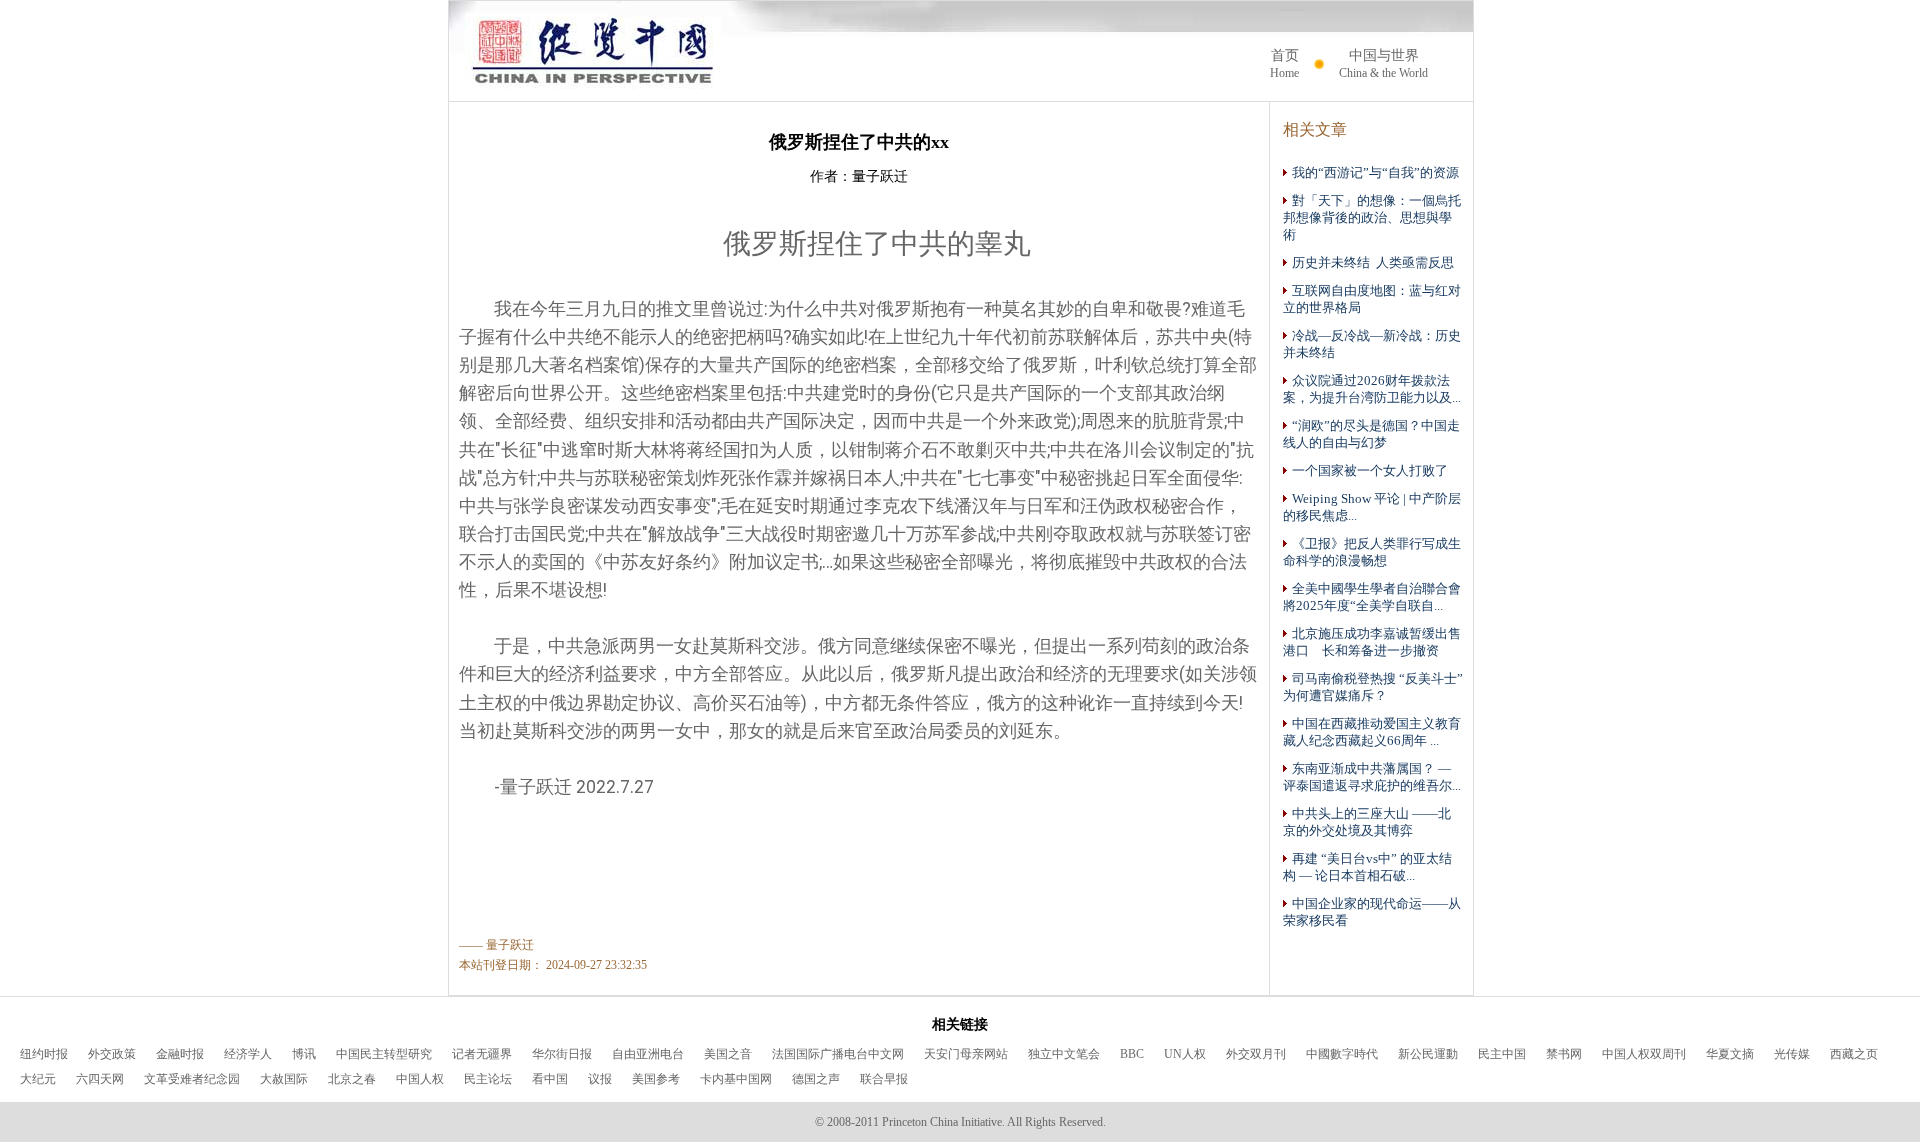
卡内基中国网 (736, 1079)
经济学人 (248, 1054)
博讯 (304, 1054)
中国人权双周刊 (1644, 1054)
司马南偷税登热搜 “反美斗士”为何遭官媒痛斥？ (1373, 687)
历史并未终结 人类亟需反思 (1373, 263)
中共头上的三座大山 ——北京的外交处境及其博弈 (1367, 822)
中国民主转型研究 (384, 1054)
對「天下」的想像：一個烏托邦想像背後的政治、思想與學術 (1372, 218)
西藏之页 (1854, 1054)
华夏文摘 (1730, 1054)
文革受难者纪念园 (192, 1079)
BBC (1132, 1054)
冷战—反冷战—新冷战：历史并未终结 (1372, 344)
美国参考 (656, 1079)
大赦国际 (284, 1079)
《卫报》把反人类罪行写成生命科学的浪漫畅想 (1372, 552)
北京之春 (352, 1079)
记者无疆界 (482, 1054)
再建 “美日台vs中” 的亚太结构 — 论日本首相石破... (1367, 867)
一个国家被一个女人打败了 (1370, 471)
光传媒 (1792, 1054)
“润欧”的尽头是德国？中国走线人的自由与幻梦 (1371, 434)
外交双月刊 (1256, 1054)
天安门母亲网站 (966, 1054)
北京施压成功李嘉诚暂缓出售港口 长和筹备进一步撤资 (1372, 642)
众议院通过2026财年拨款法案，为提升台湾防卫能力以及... (1372, 389)
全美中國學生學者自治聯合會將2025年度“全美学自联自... (1372, 597)
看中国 (550, 1079)
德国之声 (816, 1079)
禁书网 (1564, 1054)
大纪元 (38, 1079)
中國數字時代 (1342, 1054)
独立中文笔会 (1064, 1054)
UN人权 (1185, 1054)
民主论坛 (488, 1079)
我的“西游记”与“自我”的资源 (1375, 173)
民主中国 (1502, 1054)
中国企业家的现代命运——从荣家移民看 (1372, 912)
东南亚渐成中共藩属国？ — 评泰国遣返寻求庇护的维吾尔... (1372, 777)
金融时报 (180, 1054)
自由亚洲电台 (648, 1054)
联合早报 (884, 1079)
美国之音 (728, 1054)
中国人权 (420, 1079)
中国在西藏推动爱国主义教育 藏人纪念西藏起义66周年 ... (1372, 732)
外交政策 (112, 1054)
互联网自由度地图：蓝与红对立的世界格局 (1372, 299)
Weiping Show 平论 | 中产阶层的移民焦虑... (1372, 507)
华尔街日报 (562, 1054)
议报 (600, 1079)
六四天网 (100, 1079)
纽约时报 (44, 1054)
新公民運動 (1428, 1054)
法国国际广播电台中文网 (838, 1054)
